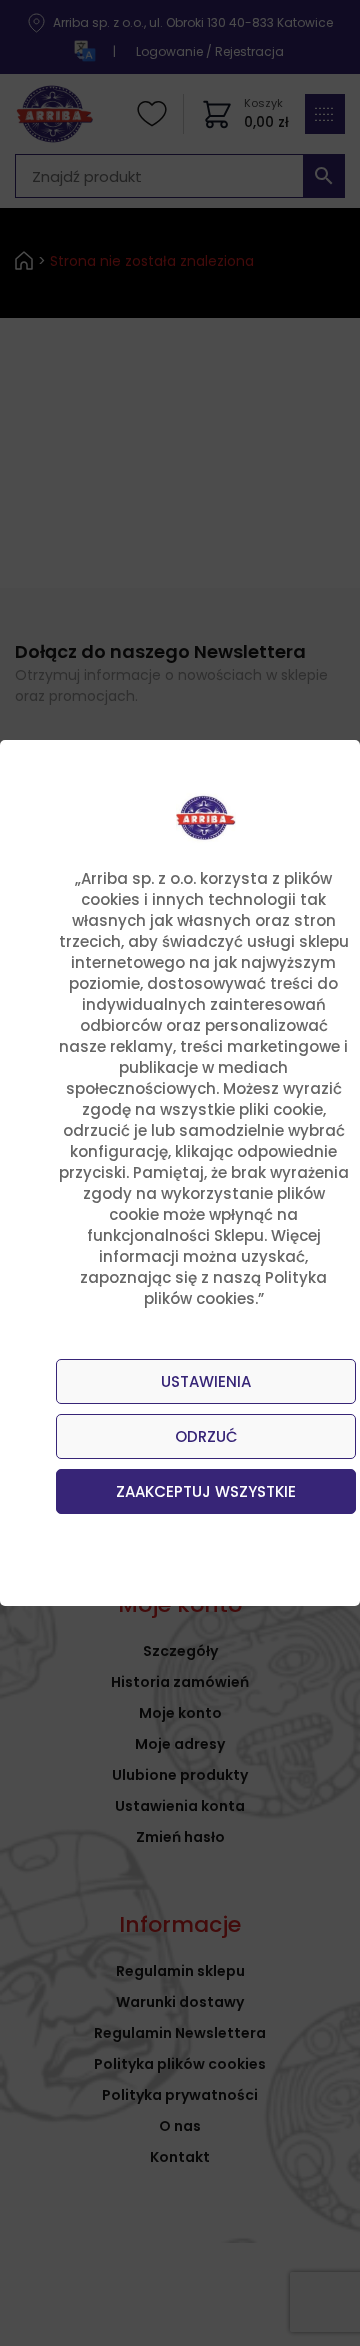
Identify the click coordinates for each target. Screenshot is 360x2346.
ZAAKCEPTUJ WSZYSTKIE (206, 1491)
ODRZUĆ (206, 1436)
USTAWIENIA (206, 1381)
